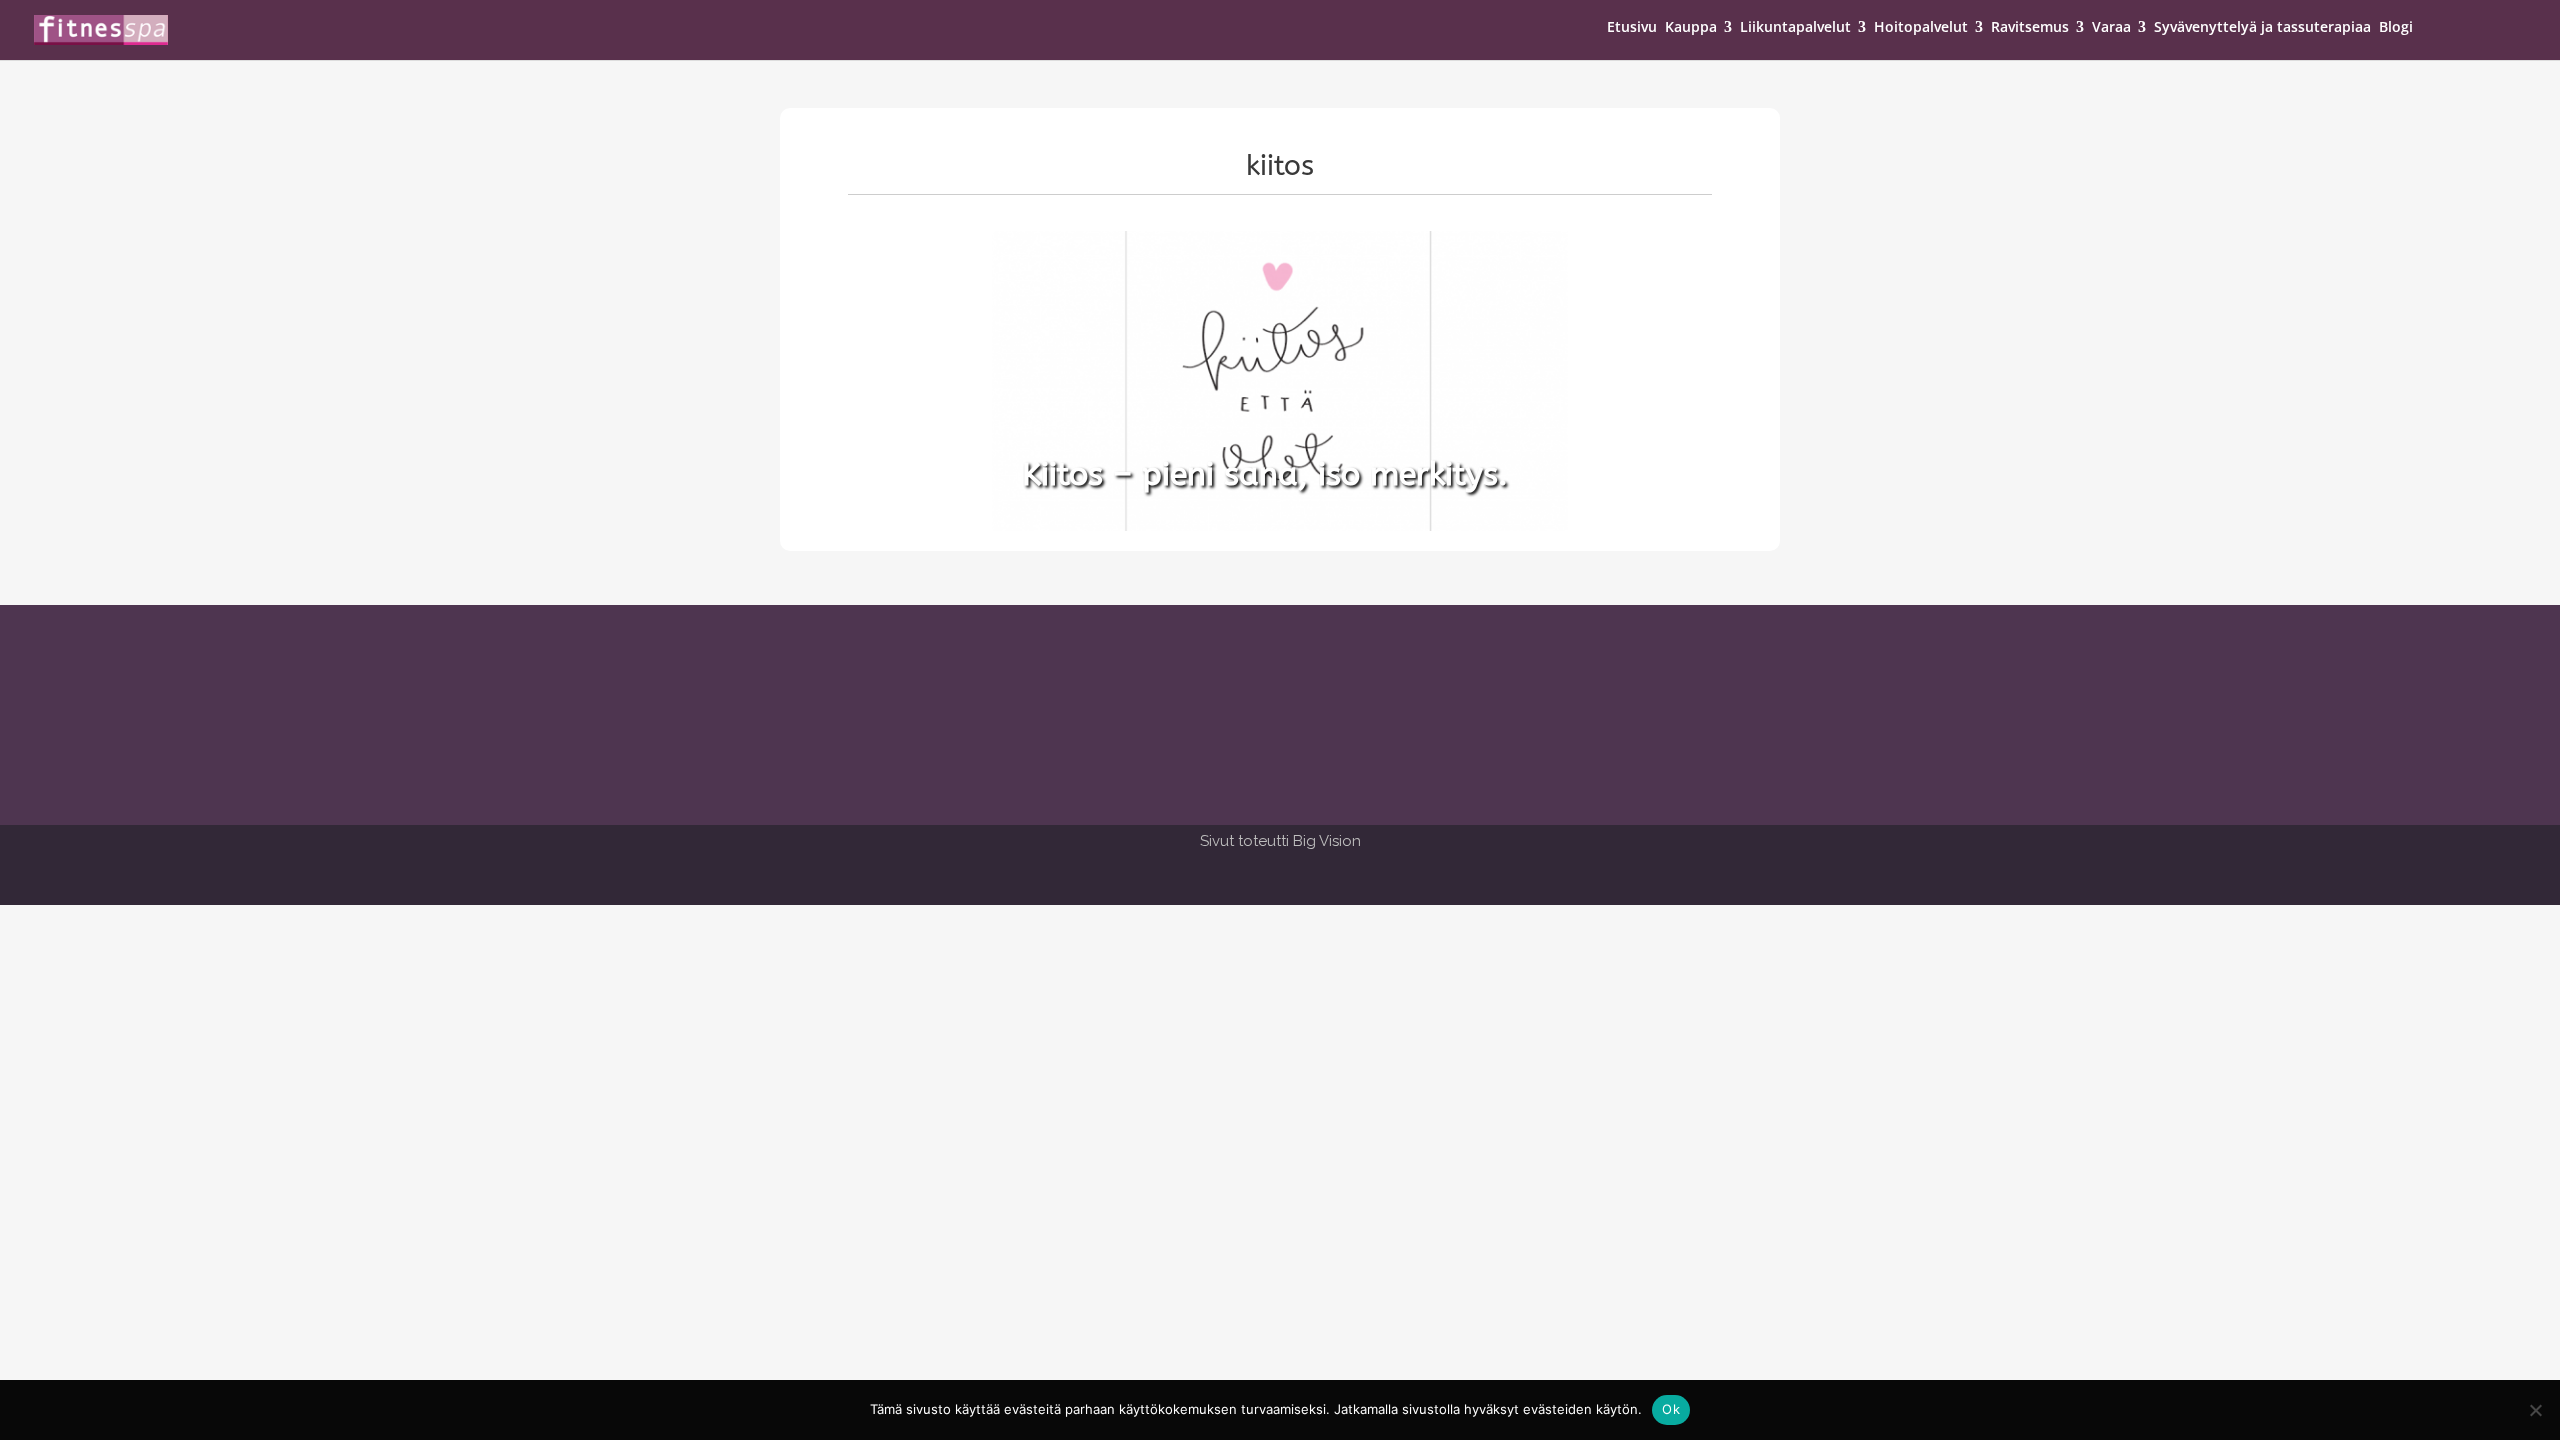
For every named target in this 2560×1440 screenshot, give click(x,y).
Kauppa (1691, 28)
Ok (1671, 1409)
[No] (2535, 1410)
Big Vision (1327, 841)
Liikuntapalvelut (1795, 28)
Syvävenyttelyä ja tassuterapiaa (2262, 28)
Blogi (2396, 28)
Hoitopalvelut (1921, 28)
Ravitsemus (2030, 28)
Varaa (2111, 28)
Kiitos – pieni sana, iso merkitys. (1265, 474)
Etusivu (1632, 28)
